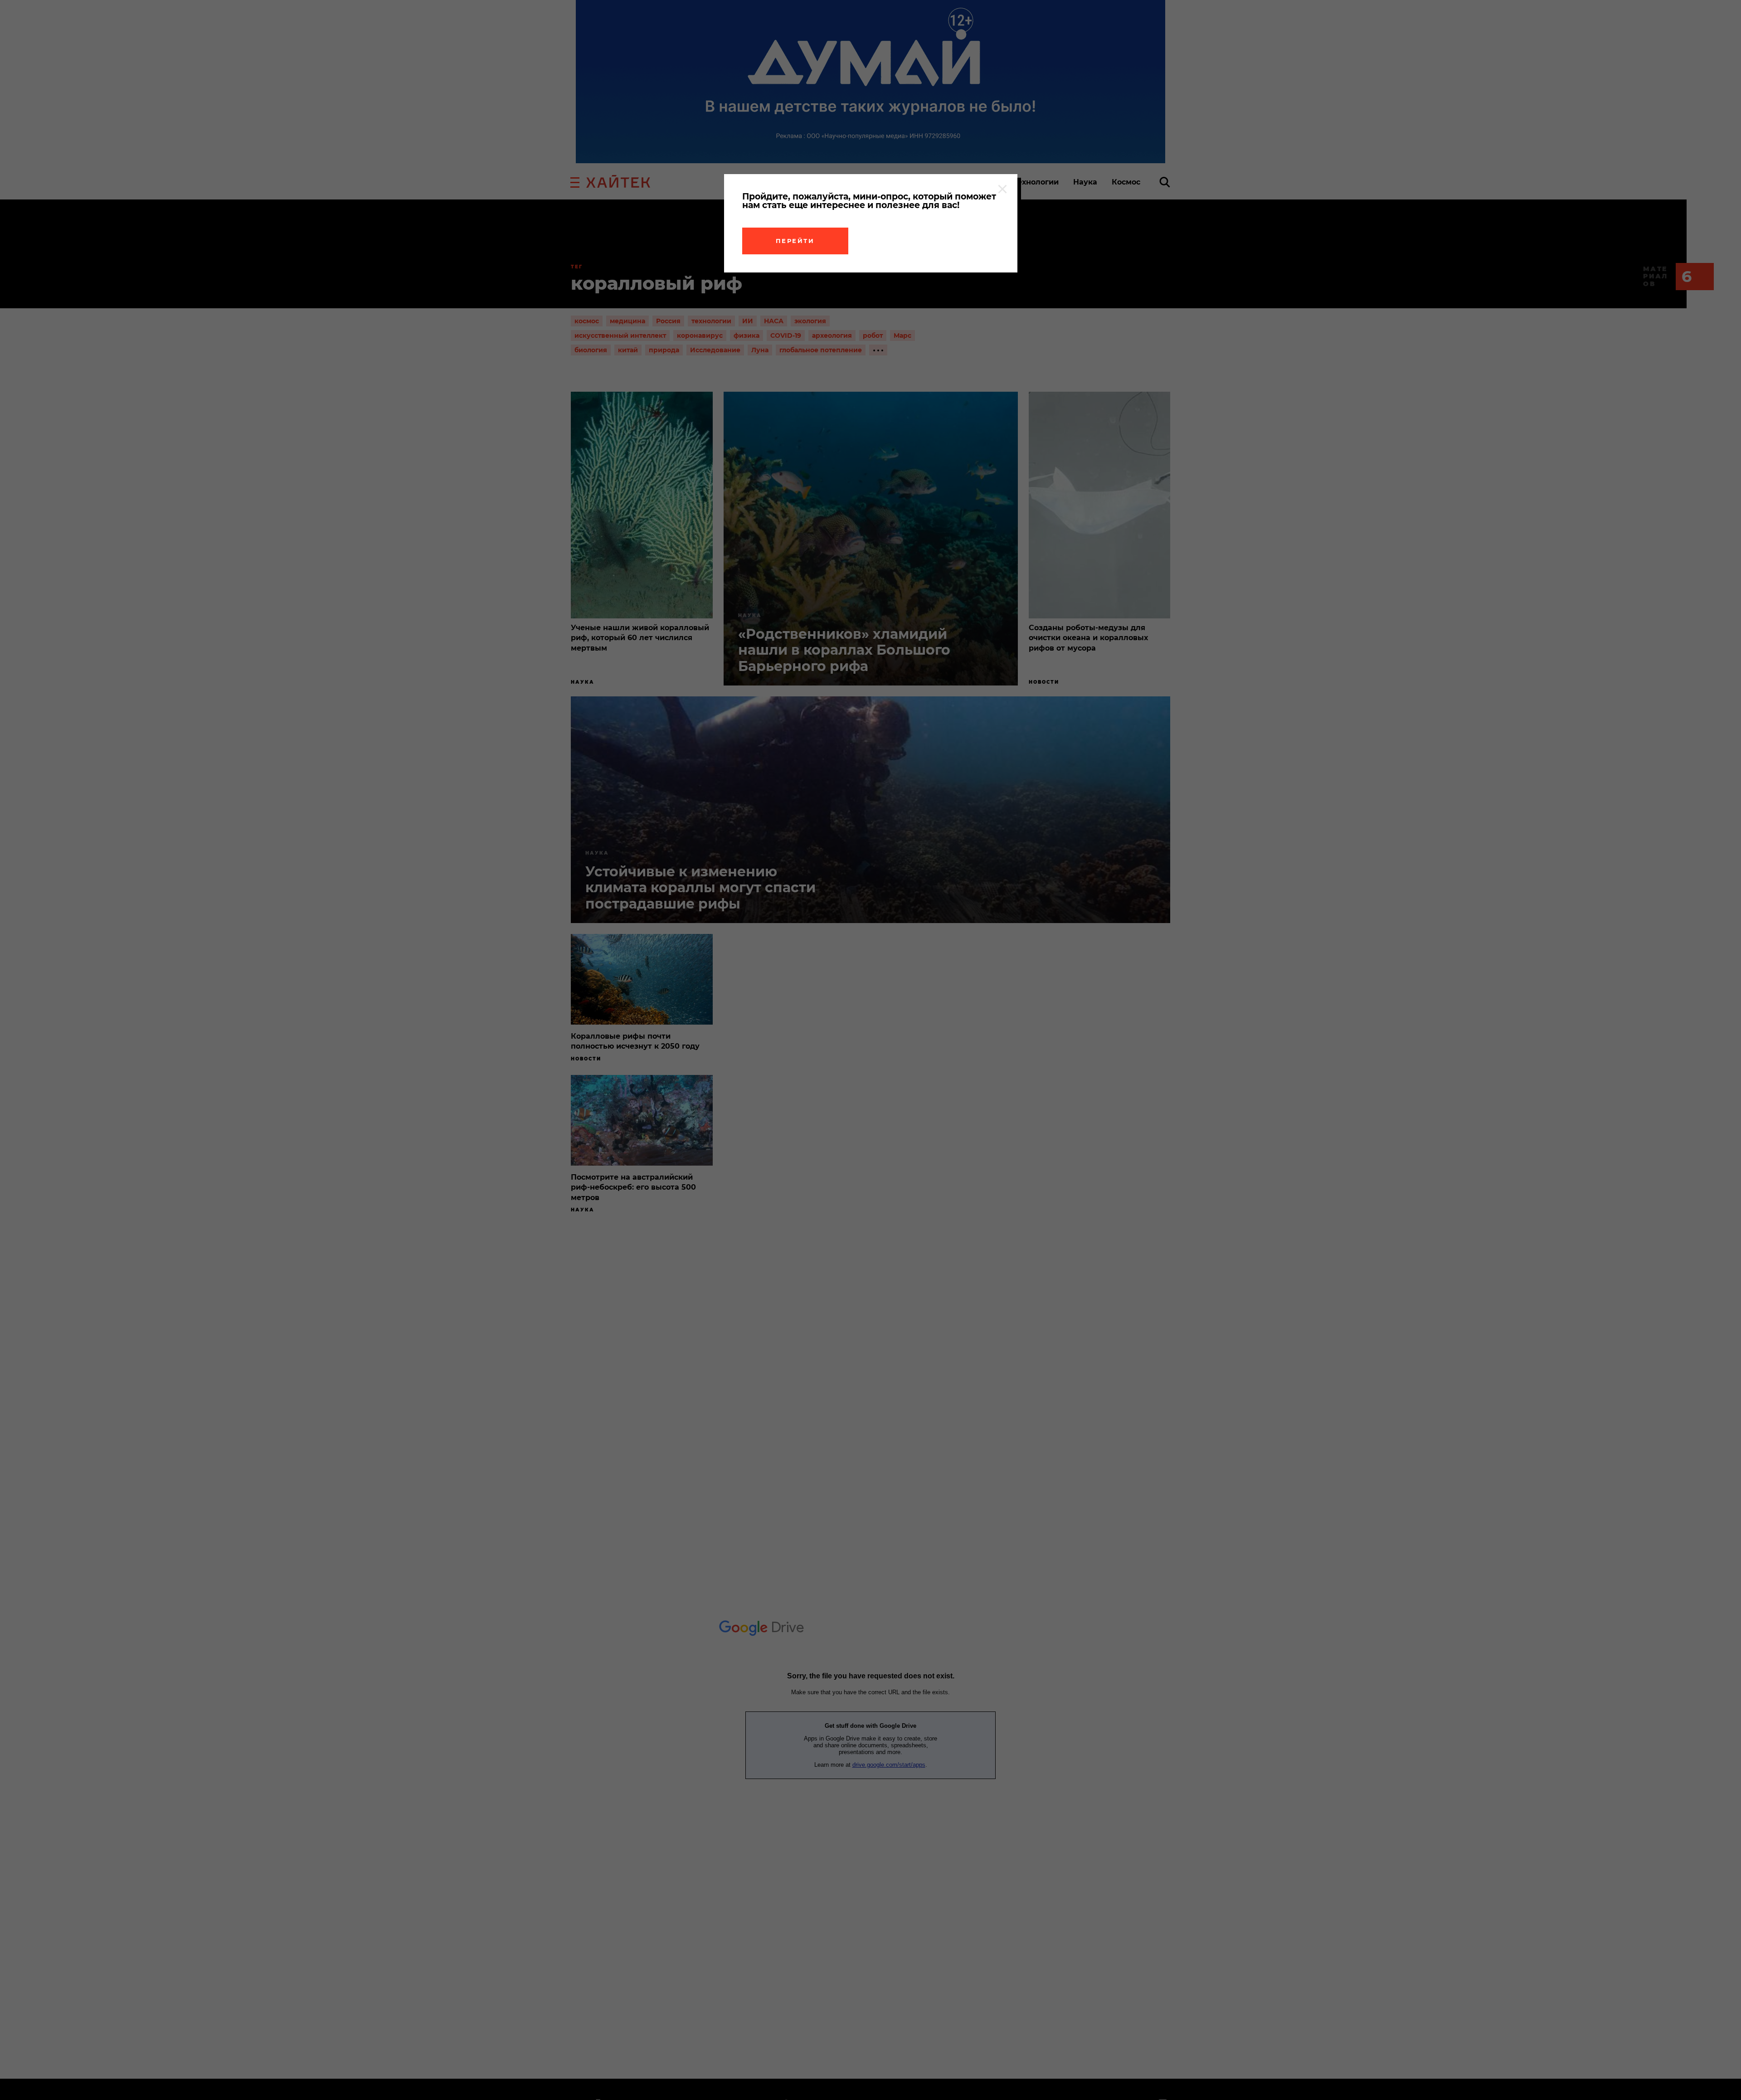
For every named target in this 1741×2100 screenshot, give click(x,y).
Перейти (795, 241)
